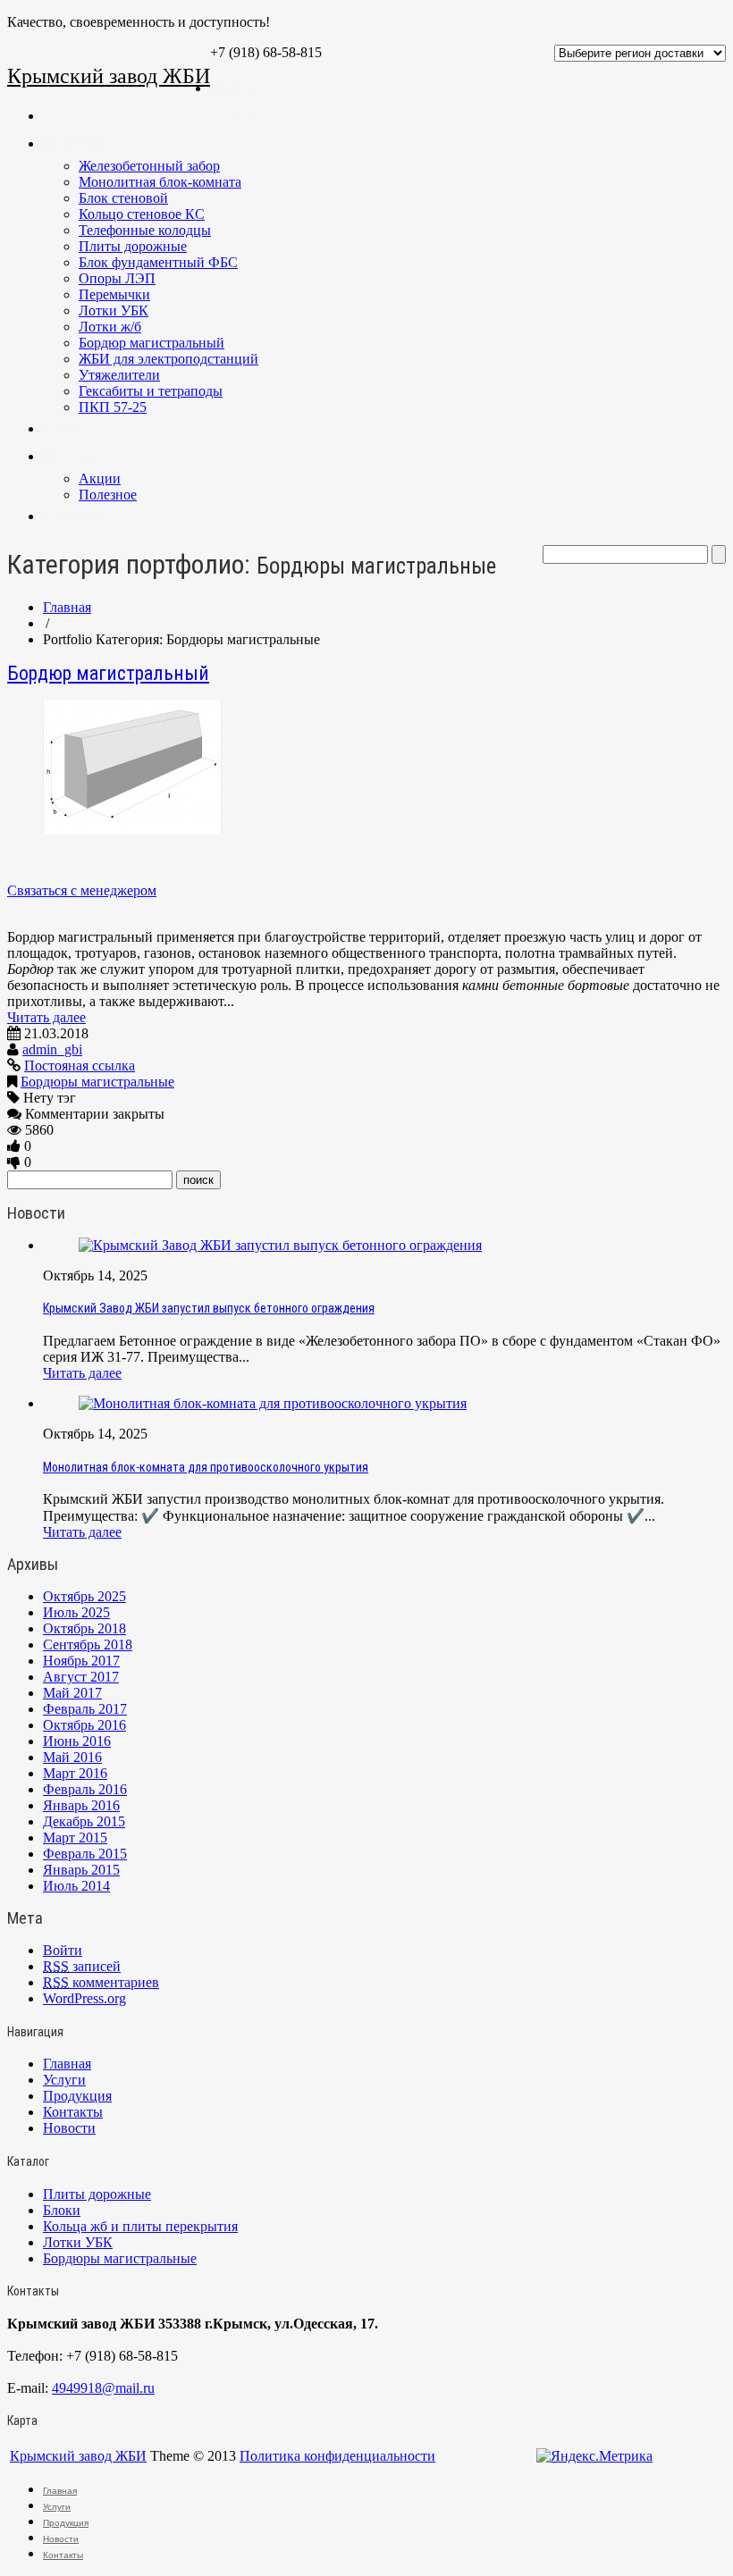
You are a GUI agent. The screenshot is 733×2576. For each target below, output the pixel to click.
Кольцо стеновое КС (142, 214)
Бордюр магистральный (152, 343)
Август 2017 (81, 1677)
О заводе (235, 116)
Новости (67, 457)
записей (82, 1966)
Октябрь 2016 (84, 1725)
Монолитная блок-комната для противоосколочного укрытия (206, 1467)
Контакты (71, 516)
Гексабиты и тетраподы (151, 391)
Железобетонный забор (149, 166)
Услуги (61, 429)
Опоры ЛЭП (117, 278)
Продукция (73, 144)
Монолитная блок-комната (160, 182)
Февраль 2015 (85, 1854)
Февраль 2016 (85, 1789)
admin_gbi (52, 1049)
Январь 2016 (81, 1805)
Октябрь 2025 (84, 1596)
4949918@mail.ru (103, 2388)
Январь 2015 (81, 1870)
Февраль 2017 (85, 1709)
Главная (231, 88)
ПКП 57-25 (113, 407)
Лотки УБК (114, 310)
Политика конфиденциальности (337, 2456)
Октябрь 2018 (84, 1628)
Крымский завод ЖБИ (109, 76)
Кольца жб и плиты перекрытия (140, 2226)
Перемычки (114, 294)
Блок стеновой (123, 198)
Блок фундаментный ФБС (158, 262)
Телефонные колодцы (145, 230)
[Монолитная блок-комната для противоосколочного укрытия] (273, 1403)
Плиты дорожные (133, 246)
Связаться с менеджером (82, 890)
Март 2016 (75, 1773)
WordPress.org (84, 1998)
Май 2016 (72, 1757)
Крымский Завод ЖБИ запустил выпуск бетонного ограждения (209, 1308)
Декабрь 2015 (84, 1821)
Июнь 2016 (77, 1741)
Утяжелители (119, 375)
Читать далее (46, 1017)
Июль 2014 (76, 1886)
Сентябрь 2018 (88, 1645)
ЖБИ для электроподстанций (169, 359)
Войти (63, 1950)
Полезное (108, 495)
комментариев (101, 1982)
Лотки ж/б (110, 327)
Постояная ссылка (80, 1066)
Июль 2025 (76, 1612)
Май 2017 (72, 1693)
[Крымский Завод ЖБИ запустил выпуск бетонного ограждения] (280, 1245)
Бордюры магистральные (97, 1082)
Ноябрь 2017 (81, 1661)
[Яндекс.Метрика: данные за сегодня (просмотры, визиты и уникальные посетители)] (594, 2456)
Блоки (62, 2210)
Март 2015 (75, 1838)
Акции (100, 478)
